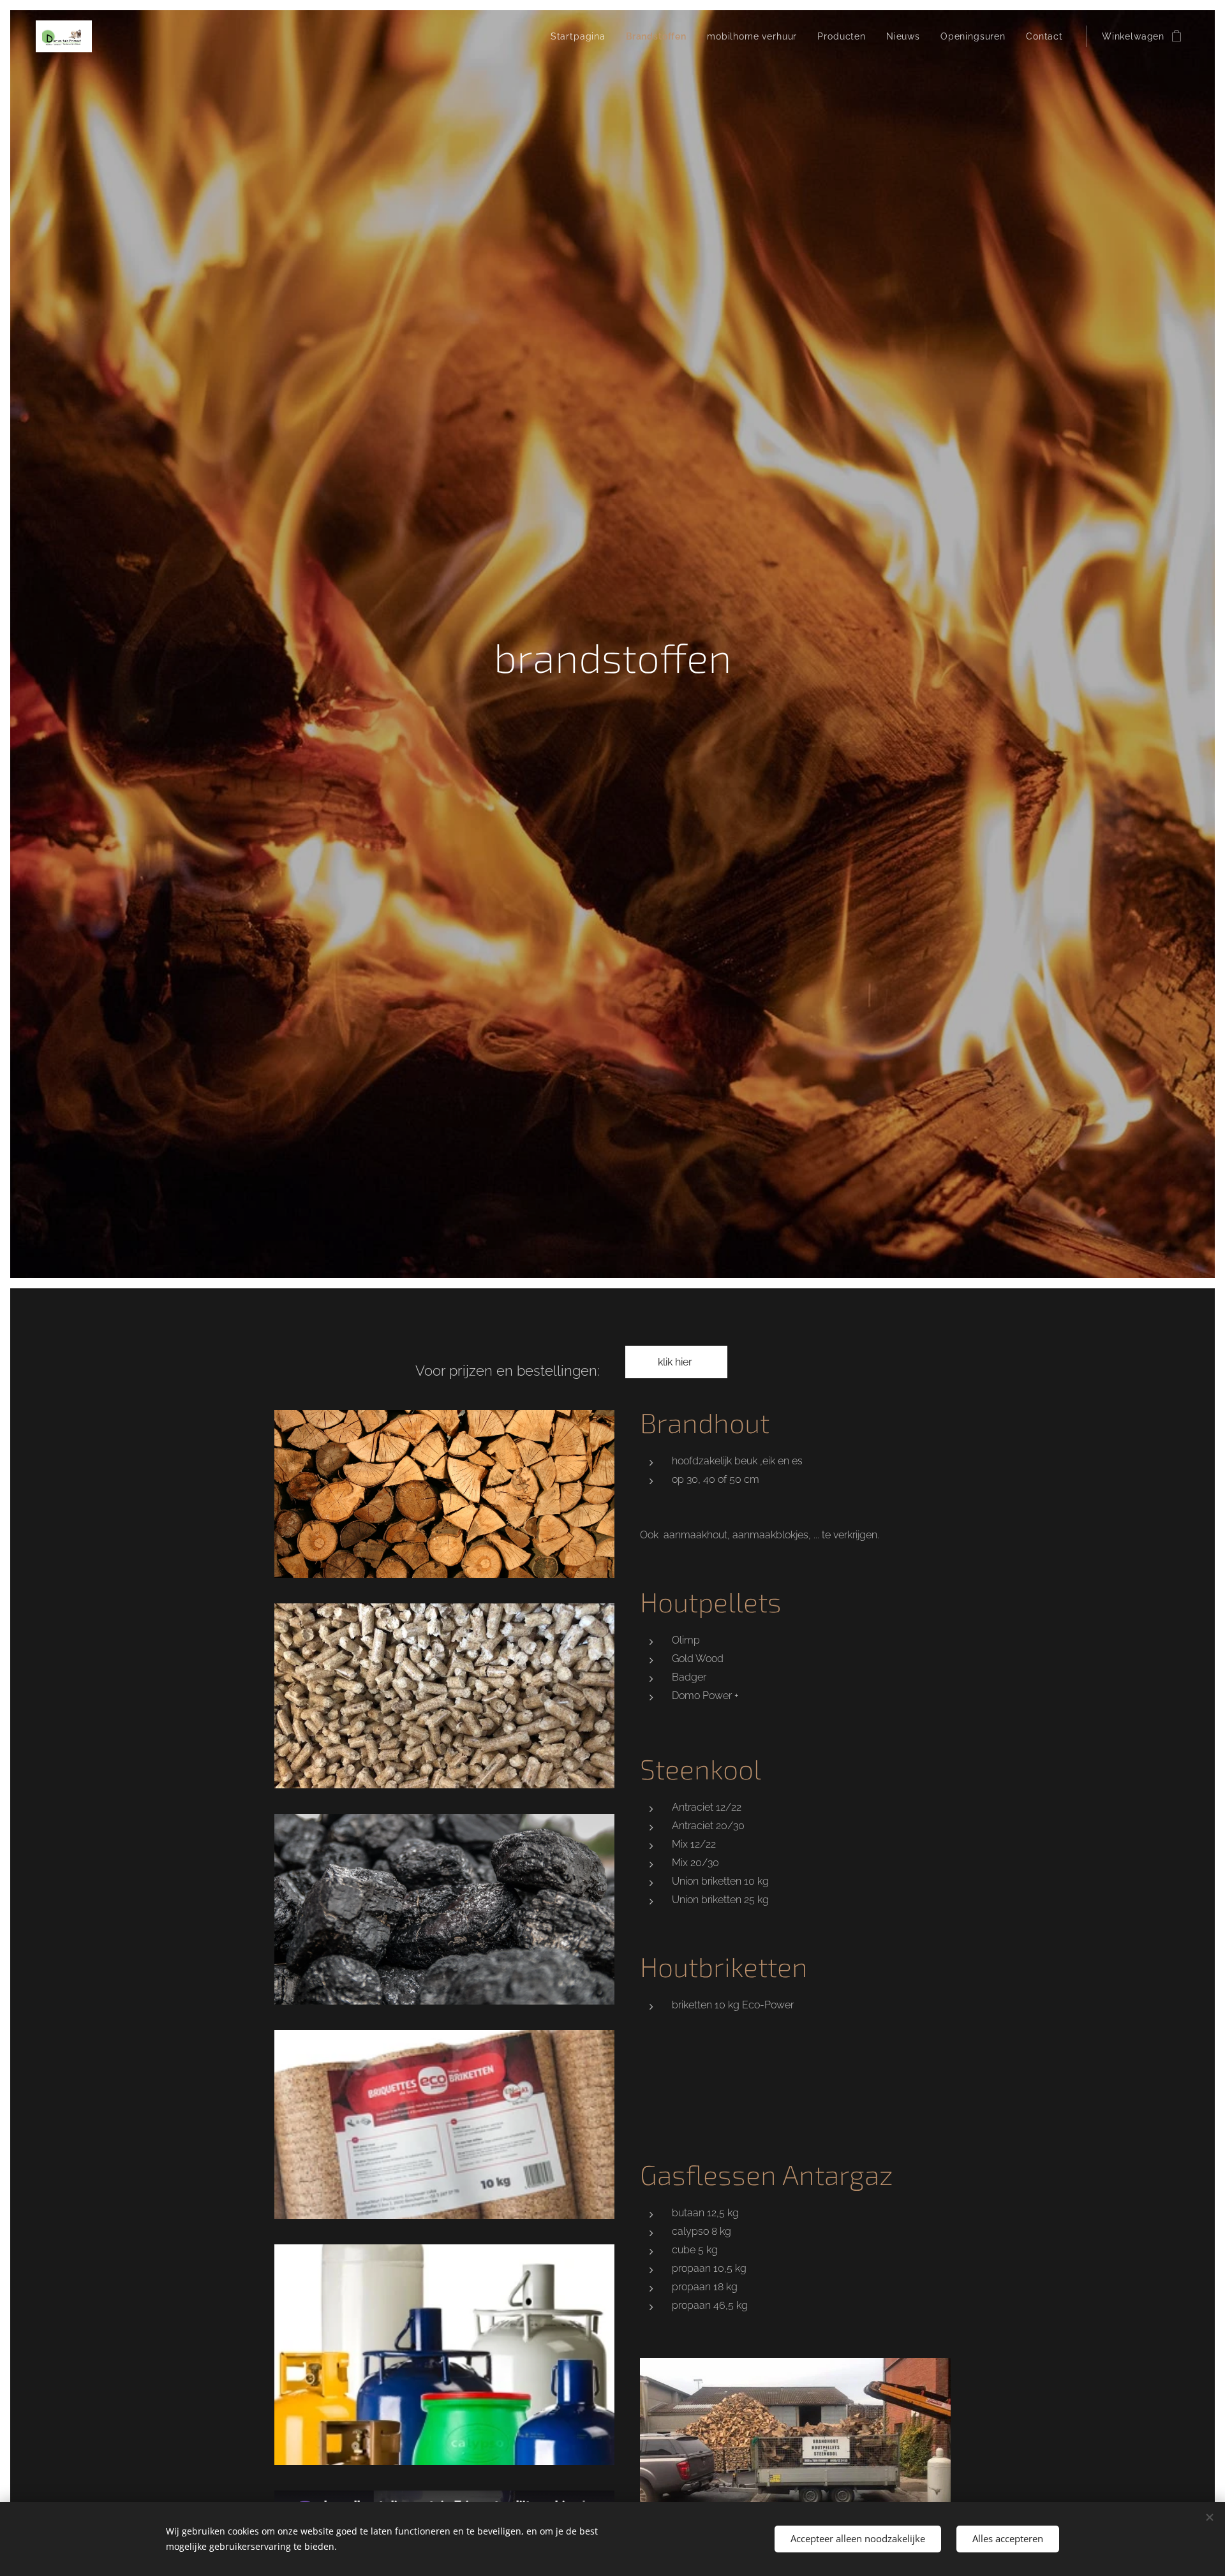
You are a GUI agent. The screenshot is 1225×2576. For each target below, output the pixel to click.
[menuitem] (582, 36)
